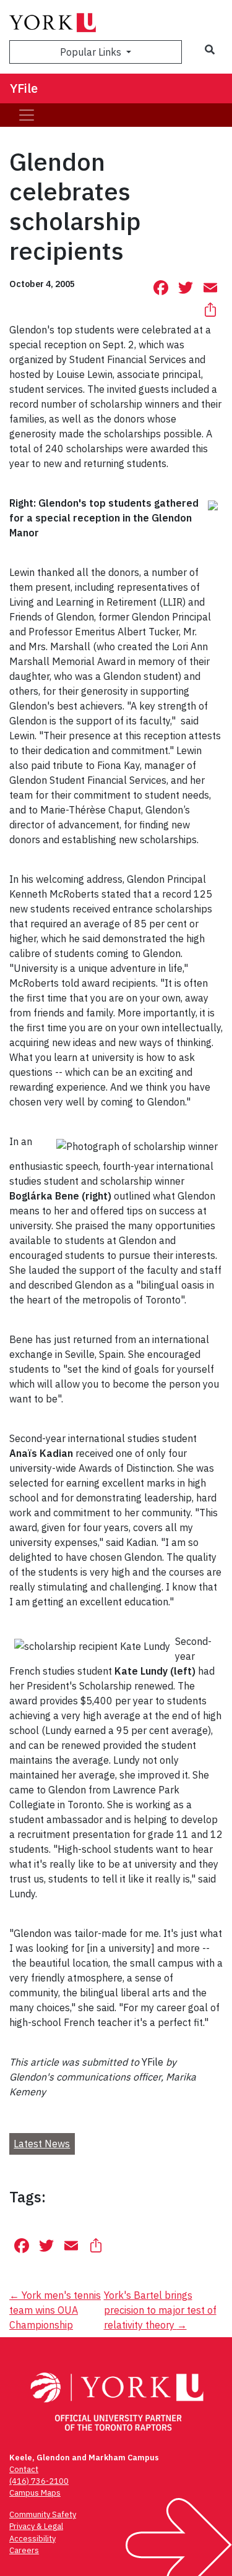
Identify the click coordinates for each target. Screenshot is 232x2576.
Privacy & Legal (36, 2526)
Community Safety (43, 2514)
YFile (24, 88)
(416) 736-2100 (39, 2481)
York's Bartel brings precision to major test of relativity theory (160, 2310)
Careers (24, 2550)
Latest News (42, 2144)
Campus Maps (35, 2493)
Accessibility (32, 2539)
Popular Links (92, 52)
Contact (24, 2469)
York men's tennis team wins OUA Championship (55, 2310)
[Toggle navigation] (27, 115)
